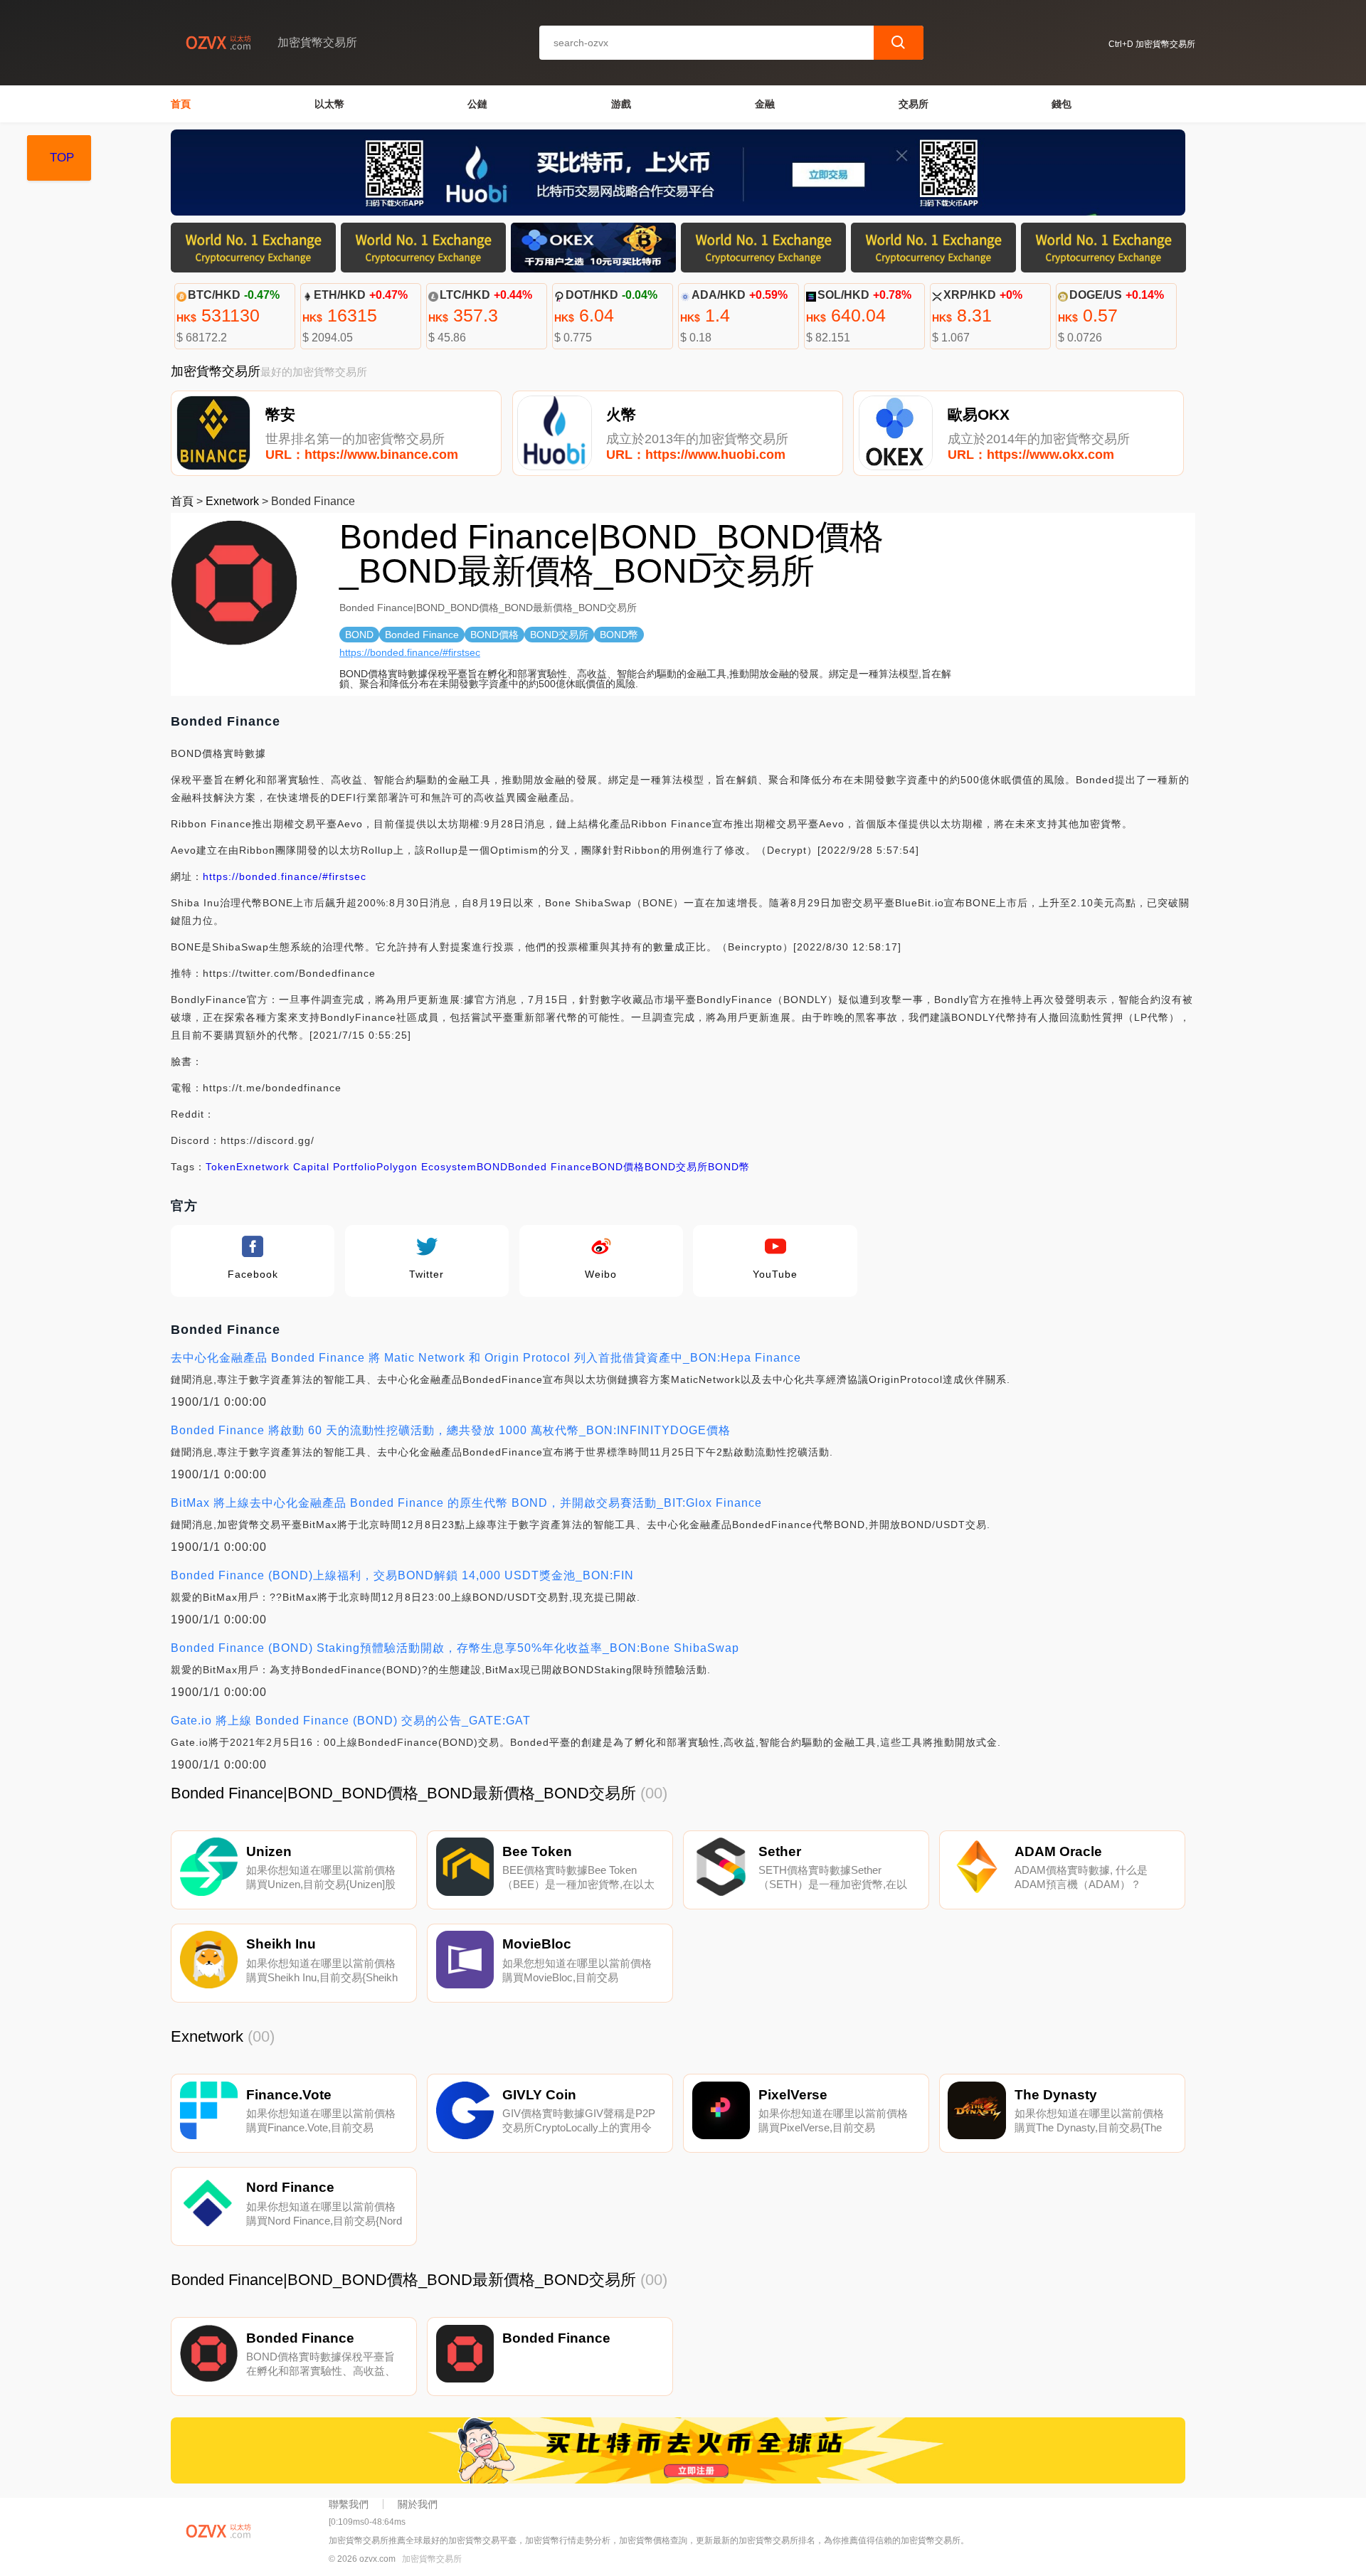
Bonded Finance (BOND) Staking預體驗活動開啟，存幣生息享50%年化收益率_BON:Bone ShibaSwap (455, 1648)
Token (221, 1167)
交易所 (914, 104)
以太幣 (329, 104)
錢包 (1061, 104)
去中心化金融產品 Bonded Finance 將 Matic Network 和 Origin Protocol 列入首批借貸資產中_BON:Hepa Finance (486, 1358)
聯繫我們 (349, 2504)
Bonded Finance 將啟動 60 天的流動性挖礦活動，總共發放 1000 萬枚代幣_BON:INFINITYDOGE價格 (451, 1430)
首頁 (181, 104)
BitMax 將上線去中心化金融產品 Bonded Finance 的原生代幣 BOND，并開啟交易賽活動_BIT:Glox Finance (466, 1503)
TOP (62, 158)
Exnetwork (232, 501)
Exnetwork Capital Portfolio (306, 1167)
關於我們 (418, 2504)
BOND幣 (729, 1167)
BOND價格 (618, 1167)
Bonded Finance (550, 1167)
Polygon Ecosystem (427, 1167)
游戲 (621, 104)
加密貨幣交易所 (432, 2559)
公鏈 (477, 104)
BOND (492, 1167)
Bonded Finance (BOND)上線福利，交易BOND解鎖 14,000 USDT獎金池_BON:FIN (402, 1575)
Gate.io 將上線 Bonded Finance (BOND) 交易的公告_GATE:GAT (351, 1721)
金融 (765, 104)
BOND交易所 (676, 1167)
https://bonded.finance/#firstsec (410, 652)
